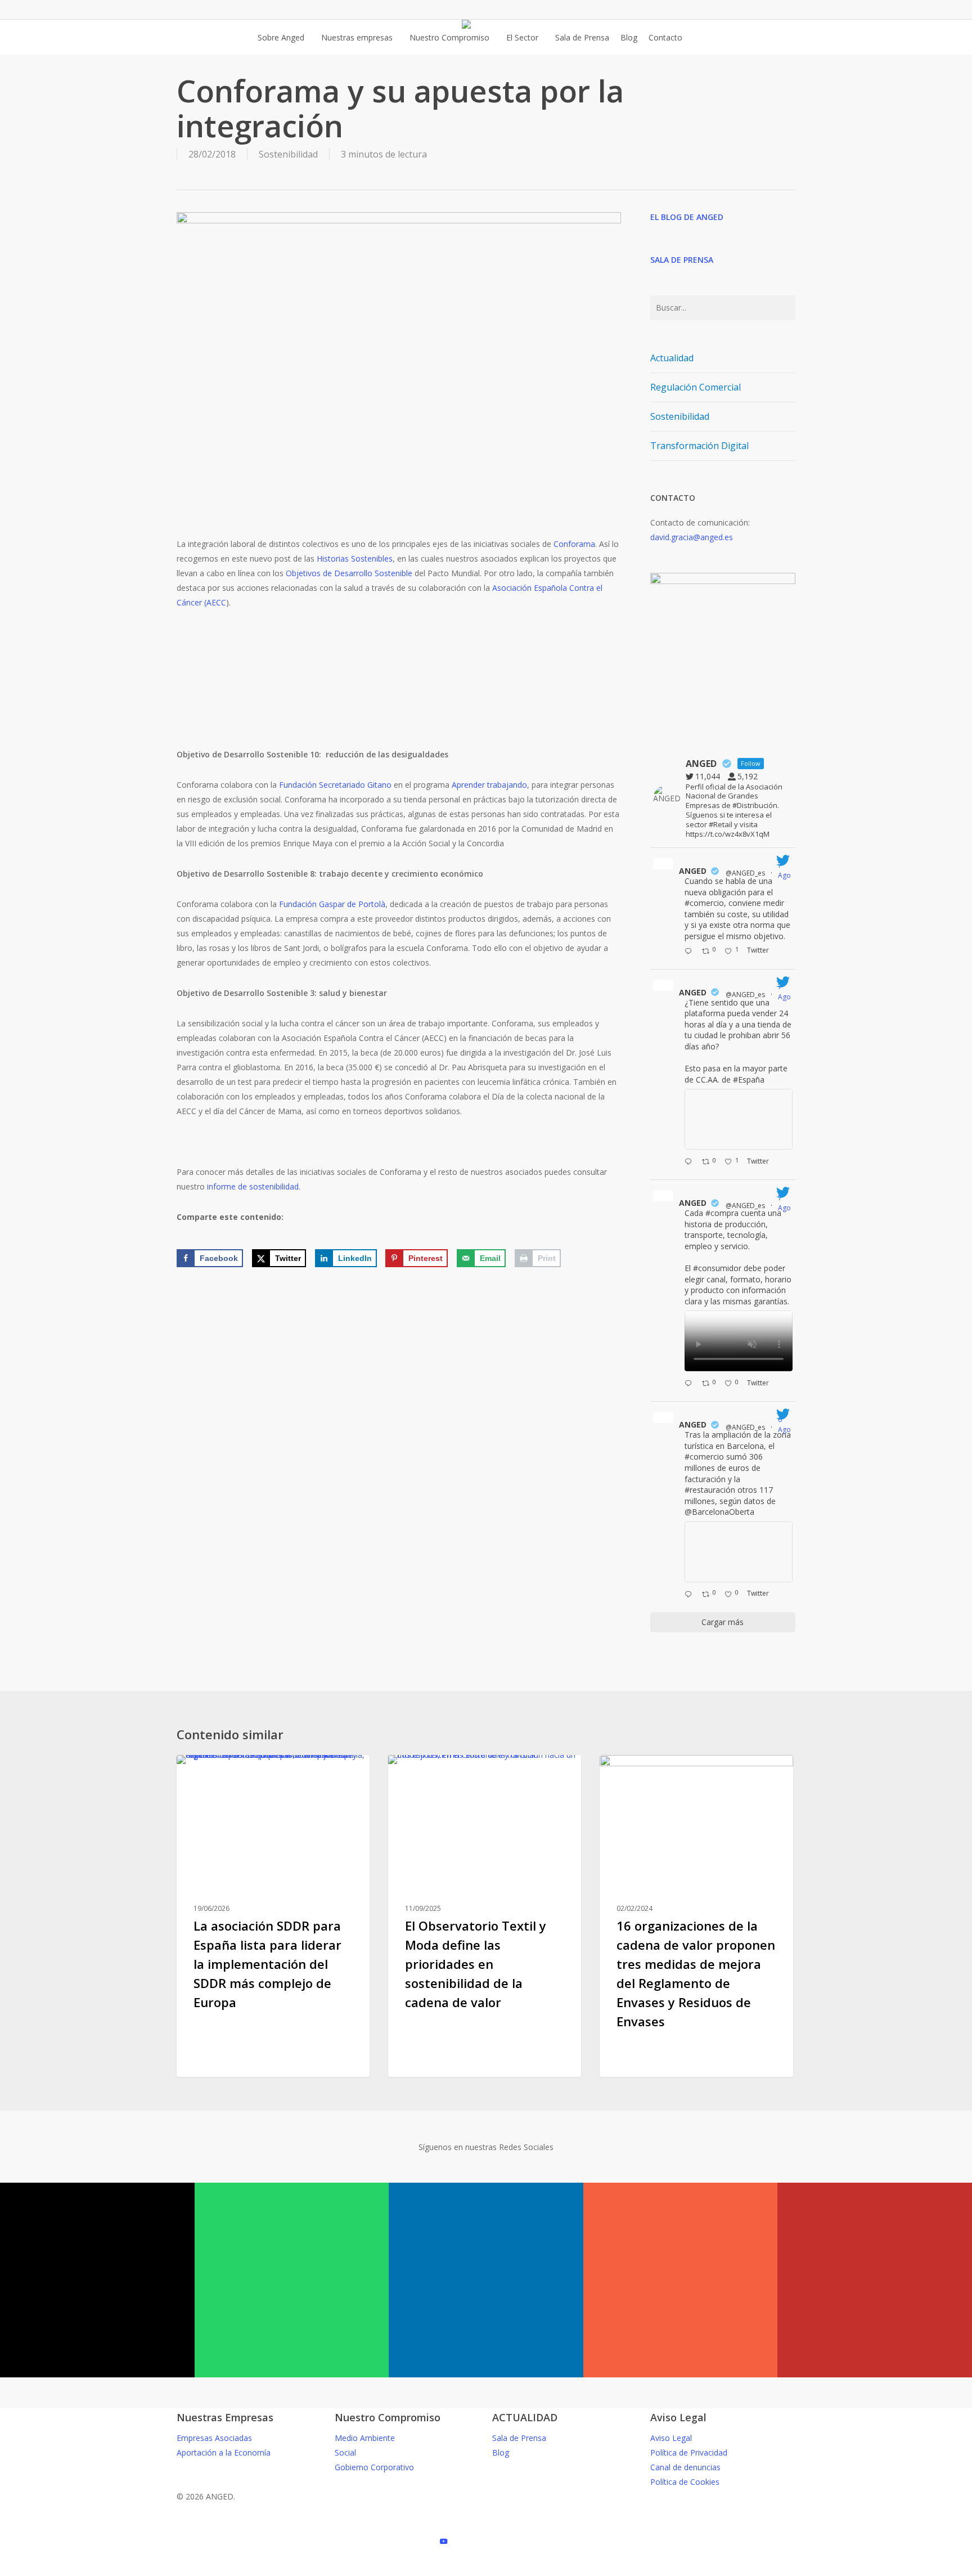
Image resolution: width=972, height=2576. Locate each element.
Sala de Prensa (519, 2438)
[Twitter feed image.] (739, 1119)
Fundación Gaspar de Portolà (332, 904)
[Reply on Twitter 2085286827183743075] (690, 1595)
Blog (204, 1773)
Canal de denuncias (685, 2467)
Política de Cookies (685, 2482)
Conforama (574, 544)
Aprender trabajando (489, 785)
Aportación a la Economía (224, 2452)
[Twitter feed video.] (739, 1341)
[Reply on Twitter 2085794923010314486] (690, 952)
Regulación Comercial (696, 387)
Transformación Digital (699, 446)
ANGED (693, 871)
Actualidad (672, 358)
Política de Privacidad (689, 2452)
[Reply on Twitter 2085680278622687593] (690, 1163)
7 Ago (785, 870)
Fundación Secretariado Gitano (335, 785)
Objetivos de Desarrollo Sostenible (349, 573)
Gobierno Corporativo (374, 2467)
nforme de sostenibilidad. (255, 1186)
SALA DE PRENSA (682, 260)
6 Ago (785, 1424)
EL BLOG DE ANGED (687, 217)
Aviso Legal (671, 2438)
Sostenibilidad (288, 154)
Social (345, 2452)
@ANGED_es (745, 873)
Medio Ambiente (365, 2438)
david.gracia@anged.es (692, 537)
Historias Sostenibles (355, 558)
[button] (486, 2569)
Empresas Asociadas (214, 2438)
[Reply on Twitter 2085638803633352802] (690, 1384)
